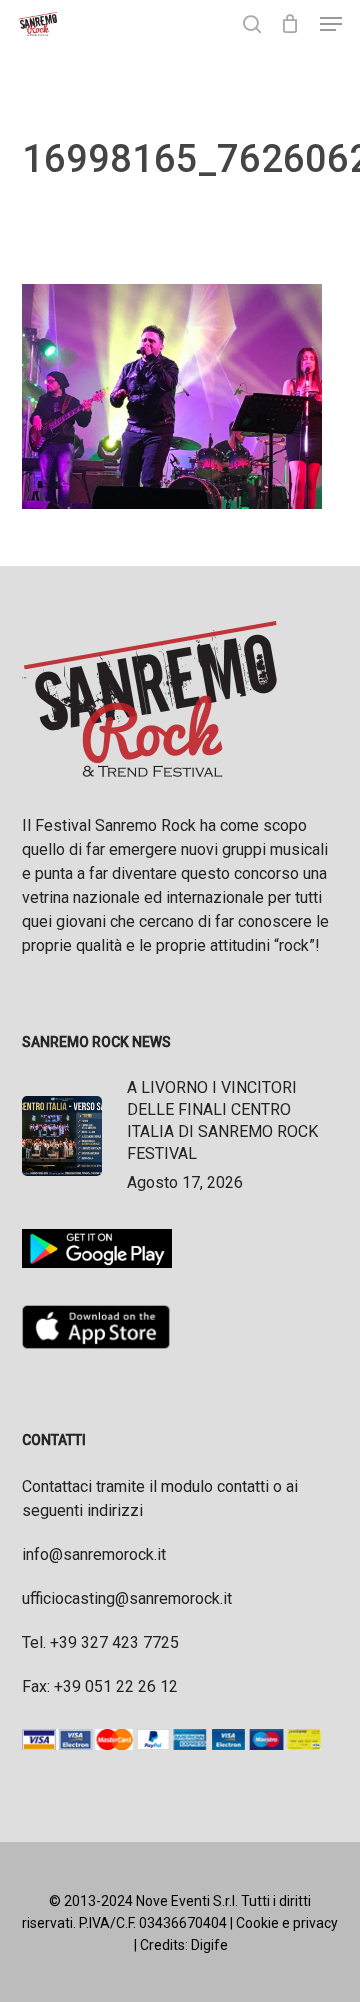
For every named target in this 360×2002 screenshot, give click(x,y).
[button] (331, 24)
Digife (209, 1945)
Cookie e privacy (287, 1923)
